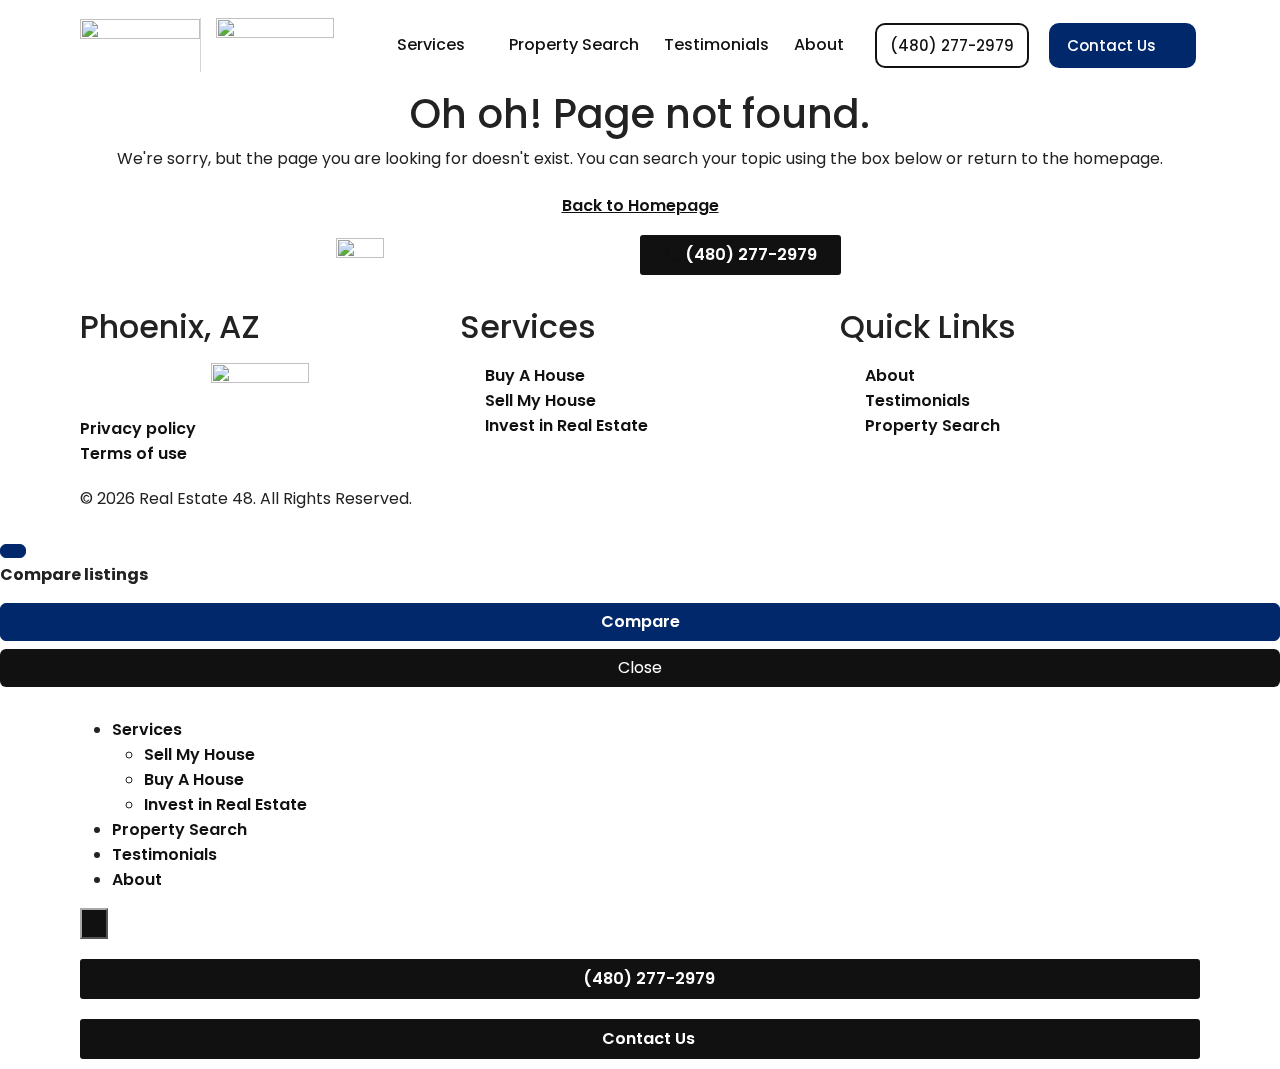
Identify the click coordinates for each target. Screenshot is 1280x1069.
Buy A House (194, 779)
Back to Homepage (640, 205)
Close (640, 667)
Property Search (574, 44)
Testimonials (716, 44)
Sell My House (199, 754)
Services (431, 44)
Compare (640, 621)
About (819, 44)
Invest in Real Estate (225, 804)
